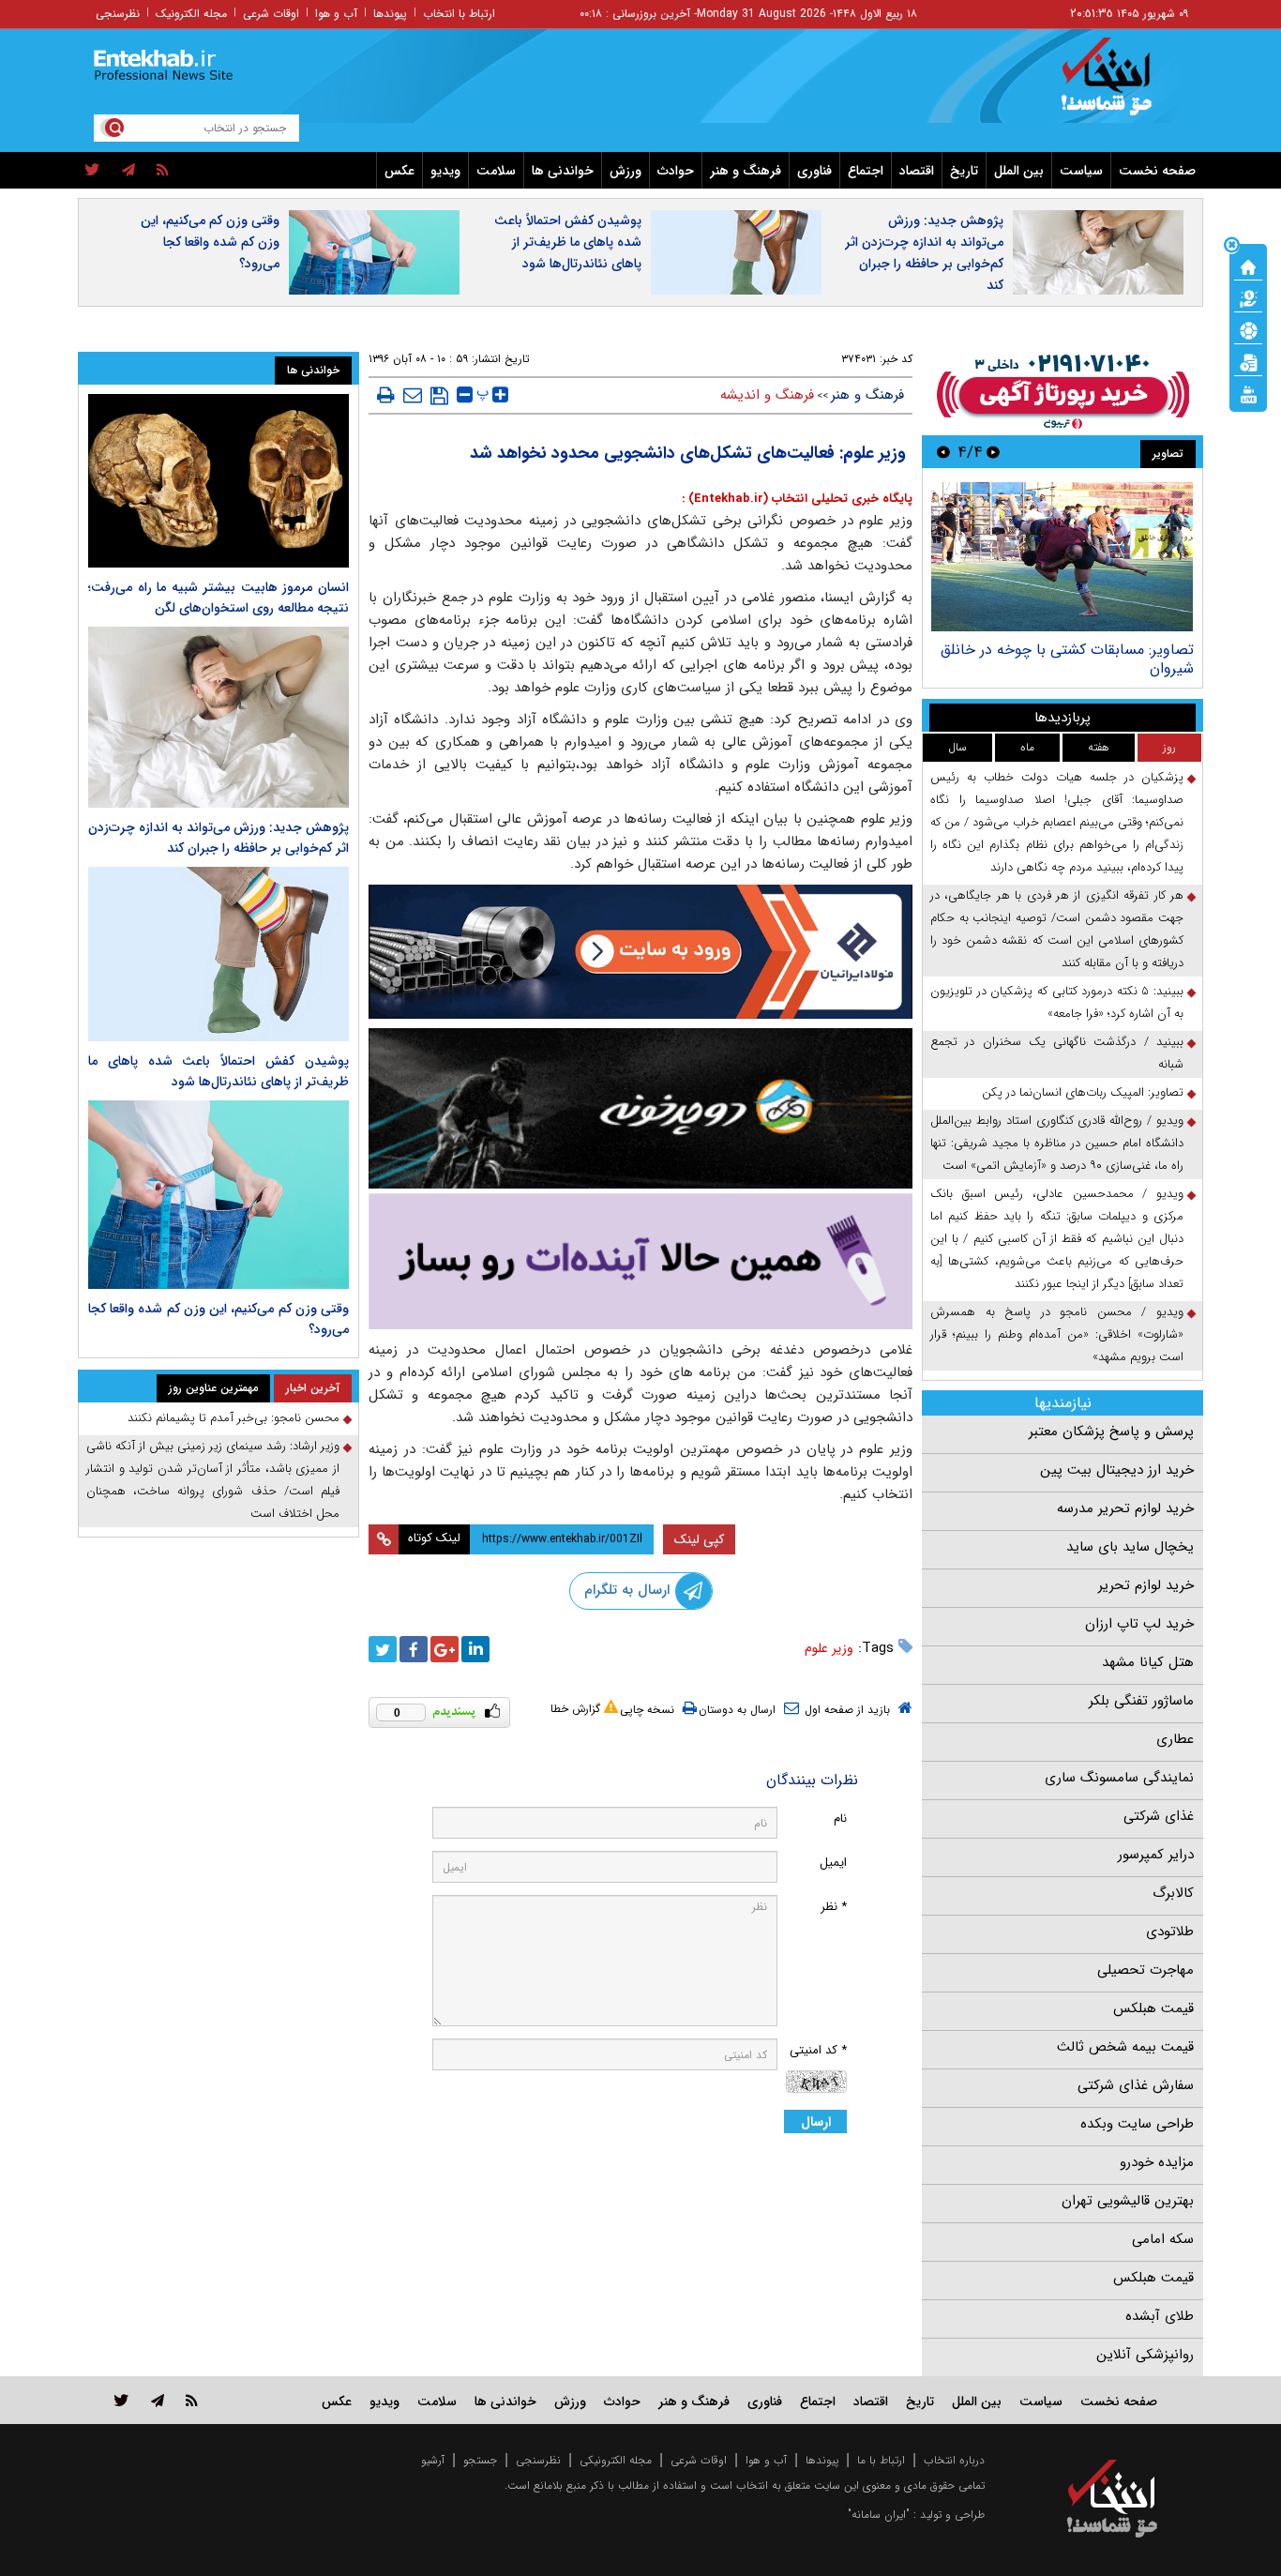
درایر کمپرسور (1156, 1855)
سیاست (1081, 171)
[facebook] (414, 1649)
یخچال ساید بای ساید (1130, 1547)
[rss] (163, 171)
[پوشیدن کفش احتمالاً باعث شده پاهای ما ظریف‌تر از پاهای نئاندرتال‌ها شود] (219, 954)
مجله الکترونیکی (616, 2460)
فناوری (814, 171)
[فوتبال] (1248, 329)
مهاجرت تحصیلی (1145, 1970)
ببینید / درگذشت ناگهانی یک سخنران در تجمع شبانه (1057, 1053)
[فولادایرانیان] (640, 952)
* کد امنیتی (818, 2050)
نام (840, 1818)
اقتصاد (917, 171)
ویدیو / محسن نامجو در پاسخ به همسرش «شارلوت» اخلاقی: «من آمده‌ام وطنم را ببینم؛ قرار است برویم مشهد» (1057, 1334)
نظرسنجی (118, 14)
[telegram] (128, 171)
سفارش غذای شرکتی (1136, 2085)
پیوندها (390, 14)
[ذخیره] (439, 396)
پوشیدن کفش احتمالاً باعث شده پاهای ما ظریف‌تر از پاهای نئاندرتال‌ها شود (568, 242)
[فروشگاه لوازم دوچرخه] (640, 1108)
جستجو (480, 2460)
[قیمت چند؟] (1248, 297)
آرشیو (433, 2460)
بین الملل (1019, 171)
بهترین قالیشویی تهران (1128, 2201)
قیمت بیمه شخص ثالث (1125, 2047)
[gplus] (445, 1649)
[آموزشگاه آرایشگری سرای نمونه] (640, 1261)
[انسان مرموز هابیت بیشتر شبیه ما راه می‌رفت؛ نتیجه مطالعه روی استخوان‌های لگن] (219, 481)
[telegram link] (158, 2400)
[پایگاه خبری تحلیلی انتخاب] (1121, 85)
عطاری (1175, 1739)
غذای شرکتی (1159, 1816)
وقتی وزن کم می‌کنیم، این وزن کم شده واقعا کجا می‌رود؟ (210, 242)
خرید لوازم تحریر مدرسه (1125, 1508)
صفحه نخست (1157, 171)
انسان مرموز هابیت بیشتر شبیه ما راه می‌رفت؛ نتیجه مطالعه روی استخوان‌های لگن (219, 598)
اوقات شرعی (271, 14)
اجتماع (866, 171)
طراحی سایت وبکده (1137, 2124)
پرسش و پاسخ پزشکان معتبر (1111, 1432)
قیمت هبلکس (1153, 2008)
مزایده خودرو (1157, 2162)
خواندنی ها (563, 171)
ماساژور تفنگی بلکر (1141, 1701)
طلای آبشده (1160, 2316)
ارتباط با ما (881, 2460)
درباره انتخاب (954, 2460)
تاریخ (964, 171)
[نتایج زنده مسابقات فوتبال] (1248, 393)
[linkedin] (475, 1649)
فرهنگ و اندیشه (767, 395)
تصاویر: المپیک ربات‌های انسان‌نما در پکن (1083, 1092)
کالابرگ (1173, 1893)
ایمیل (833, 1863)
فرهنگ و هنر (746, 171)
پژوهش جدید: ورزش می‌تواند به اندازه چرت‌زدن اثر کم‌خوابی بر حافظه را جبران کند (924, 253)
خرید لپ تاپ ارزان (1139, 1624)
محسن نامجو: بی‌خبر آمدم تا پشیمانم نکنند (234, 1418)
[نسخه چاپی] (386, 395)
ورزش (625, 171)
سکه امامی (1163, 2239)
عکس (399, 171)
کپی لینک (699, 1539)
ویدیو (445, 171)
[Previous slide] (993, 452)
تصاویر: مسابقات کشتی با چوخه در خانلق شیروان (1067, 659)
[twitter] (92, 171)
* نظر (834, 1907)
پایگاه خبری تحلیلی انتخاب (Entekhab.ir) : (797, 499)
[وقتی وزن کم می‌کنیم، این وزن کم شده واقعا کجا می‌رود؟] (219, 1195)
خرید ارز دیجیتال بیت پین (1117, 1470)
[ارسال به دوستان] (413, 395)
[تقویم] (1248, 361)
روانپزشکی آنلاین (1145, 2355)
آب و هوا (336, 14)
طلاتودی (1170, 1932)
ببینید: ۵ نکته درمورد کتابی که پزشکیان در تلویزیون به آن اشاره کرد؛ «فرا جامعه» (1057, 1002)
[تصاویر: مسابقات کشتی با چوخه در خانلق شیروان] (1062, 557)
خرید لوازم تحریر (1146, 1585)
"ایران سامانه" (879, 2515)
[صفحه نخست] (1248, 265)
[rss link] (192, 2400)
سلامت (496, 171)
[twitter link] (121, 2400)
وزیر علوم (829, 1648)
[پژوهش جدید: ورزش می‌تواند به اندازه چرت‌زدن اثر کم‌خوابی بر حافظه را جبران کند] (219, 717)
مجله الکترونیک (191, 14)
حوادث (676, 171)
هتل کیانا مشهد (1148, 1662)
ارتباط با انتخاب (459, 14)
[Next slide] (943, 452)
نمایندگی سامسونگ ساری (1119, 1778)
